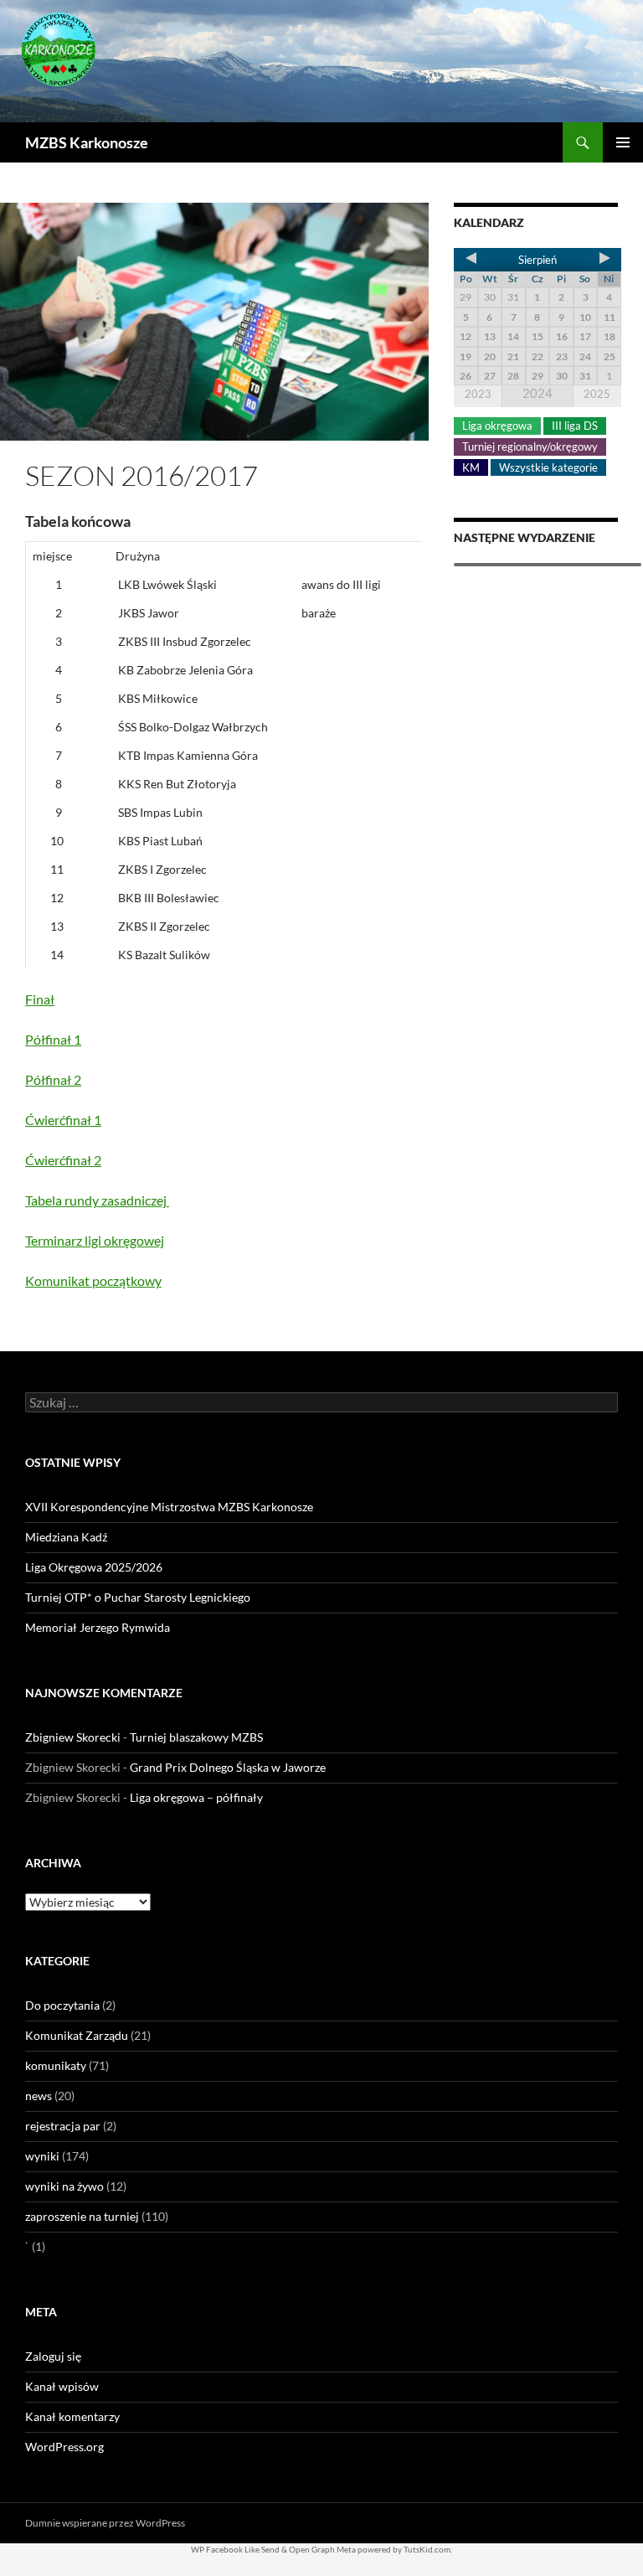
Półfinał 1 (53, 1039)
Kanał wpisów (62, 2386)
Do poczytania (62, 2005)
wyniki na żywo (64, 2186)
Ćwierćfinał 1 (63, 1120)
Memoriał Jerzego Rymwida (98, 1627)
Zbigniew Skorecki (73, 1737)
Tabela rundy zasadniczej (97, 1200)
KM (471, 467)
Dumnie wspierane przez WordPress (105, 2523)
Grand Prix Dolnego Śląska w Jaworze (228, 1767)
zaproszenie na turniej (82, 2216)
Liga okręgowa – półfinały (196, 1797)
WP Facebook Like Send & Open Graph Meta (273, 2549)
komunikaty (56, 2065)
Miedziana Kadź (66, 1537)
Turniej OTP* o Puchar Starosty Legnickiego (138, 1597)
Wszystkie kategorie (548, 467)
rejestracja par (63, 2126)
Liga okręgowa (497, 426)
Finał (40, 999)
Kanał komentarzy (72, 2416)
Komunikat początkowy (93, 1280)
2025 (597, 394)
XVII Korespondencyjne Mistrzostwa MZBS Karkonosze (169, 1507)
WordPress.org (64, 2447)
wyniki (42, 2156)
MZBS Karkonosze (87, 142)
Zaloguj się (53, 2356)
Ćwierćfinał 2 (63, 1160)
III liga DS (575, 426)
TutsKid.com (427, 2549)
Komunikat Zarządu (77, 2035)
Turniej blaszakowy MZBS (196, 1737)
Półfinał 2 (53, 1079)
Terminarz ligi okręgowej (95, 1240)
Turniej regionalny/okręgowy (530, 447)
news (39, 2096)
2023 (478, 394)
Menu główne (623, 142)
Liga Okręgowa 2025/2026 (94, 1567)
